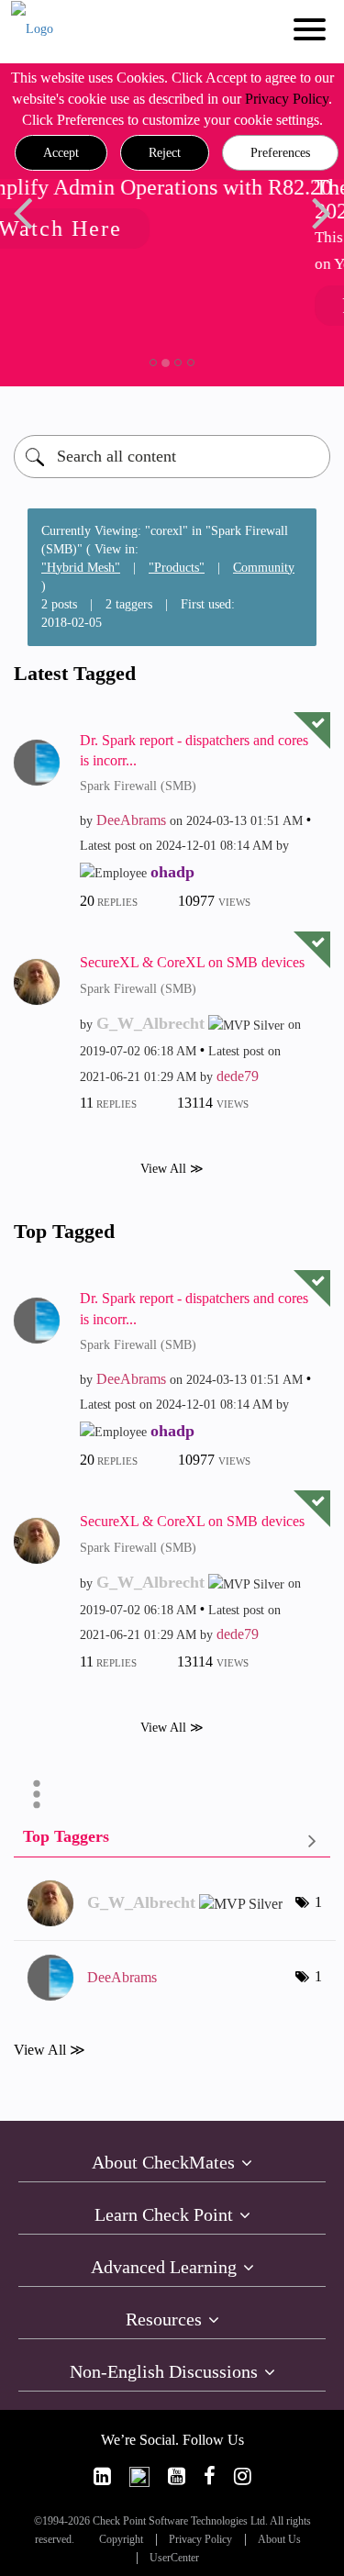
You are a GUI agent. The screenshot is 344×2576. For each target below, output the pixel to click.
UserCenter (174, 2558)
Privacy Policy (287, 99)
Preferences (280, 153)
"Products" (177, 568)
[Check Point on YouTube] (177, 2476)
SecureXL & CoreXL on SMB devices (192, 962)
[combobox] (172, 457)
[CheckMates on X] (139, 2476)
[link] (102, 2476)
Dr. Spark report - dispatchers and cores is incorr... (194, 751)
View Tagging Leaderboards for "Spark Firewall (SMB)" (172, 1840)
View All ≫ (172, 1169)
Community (264, 568)
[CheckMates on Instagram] (243, 2476)
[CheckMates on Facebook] (210, 2476)
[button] (61, 153)
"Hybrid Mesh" (81, 568)
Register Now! (234, 306)
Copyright (121, 2540)
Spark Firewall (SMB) (138, 786)
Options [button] (37, 1794)
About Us (279, 2540)
